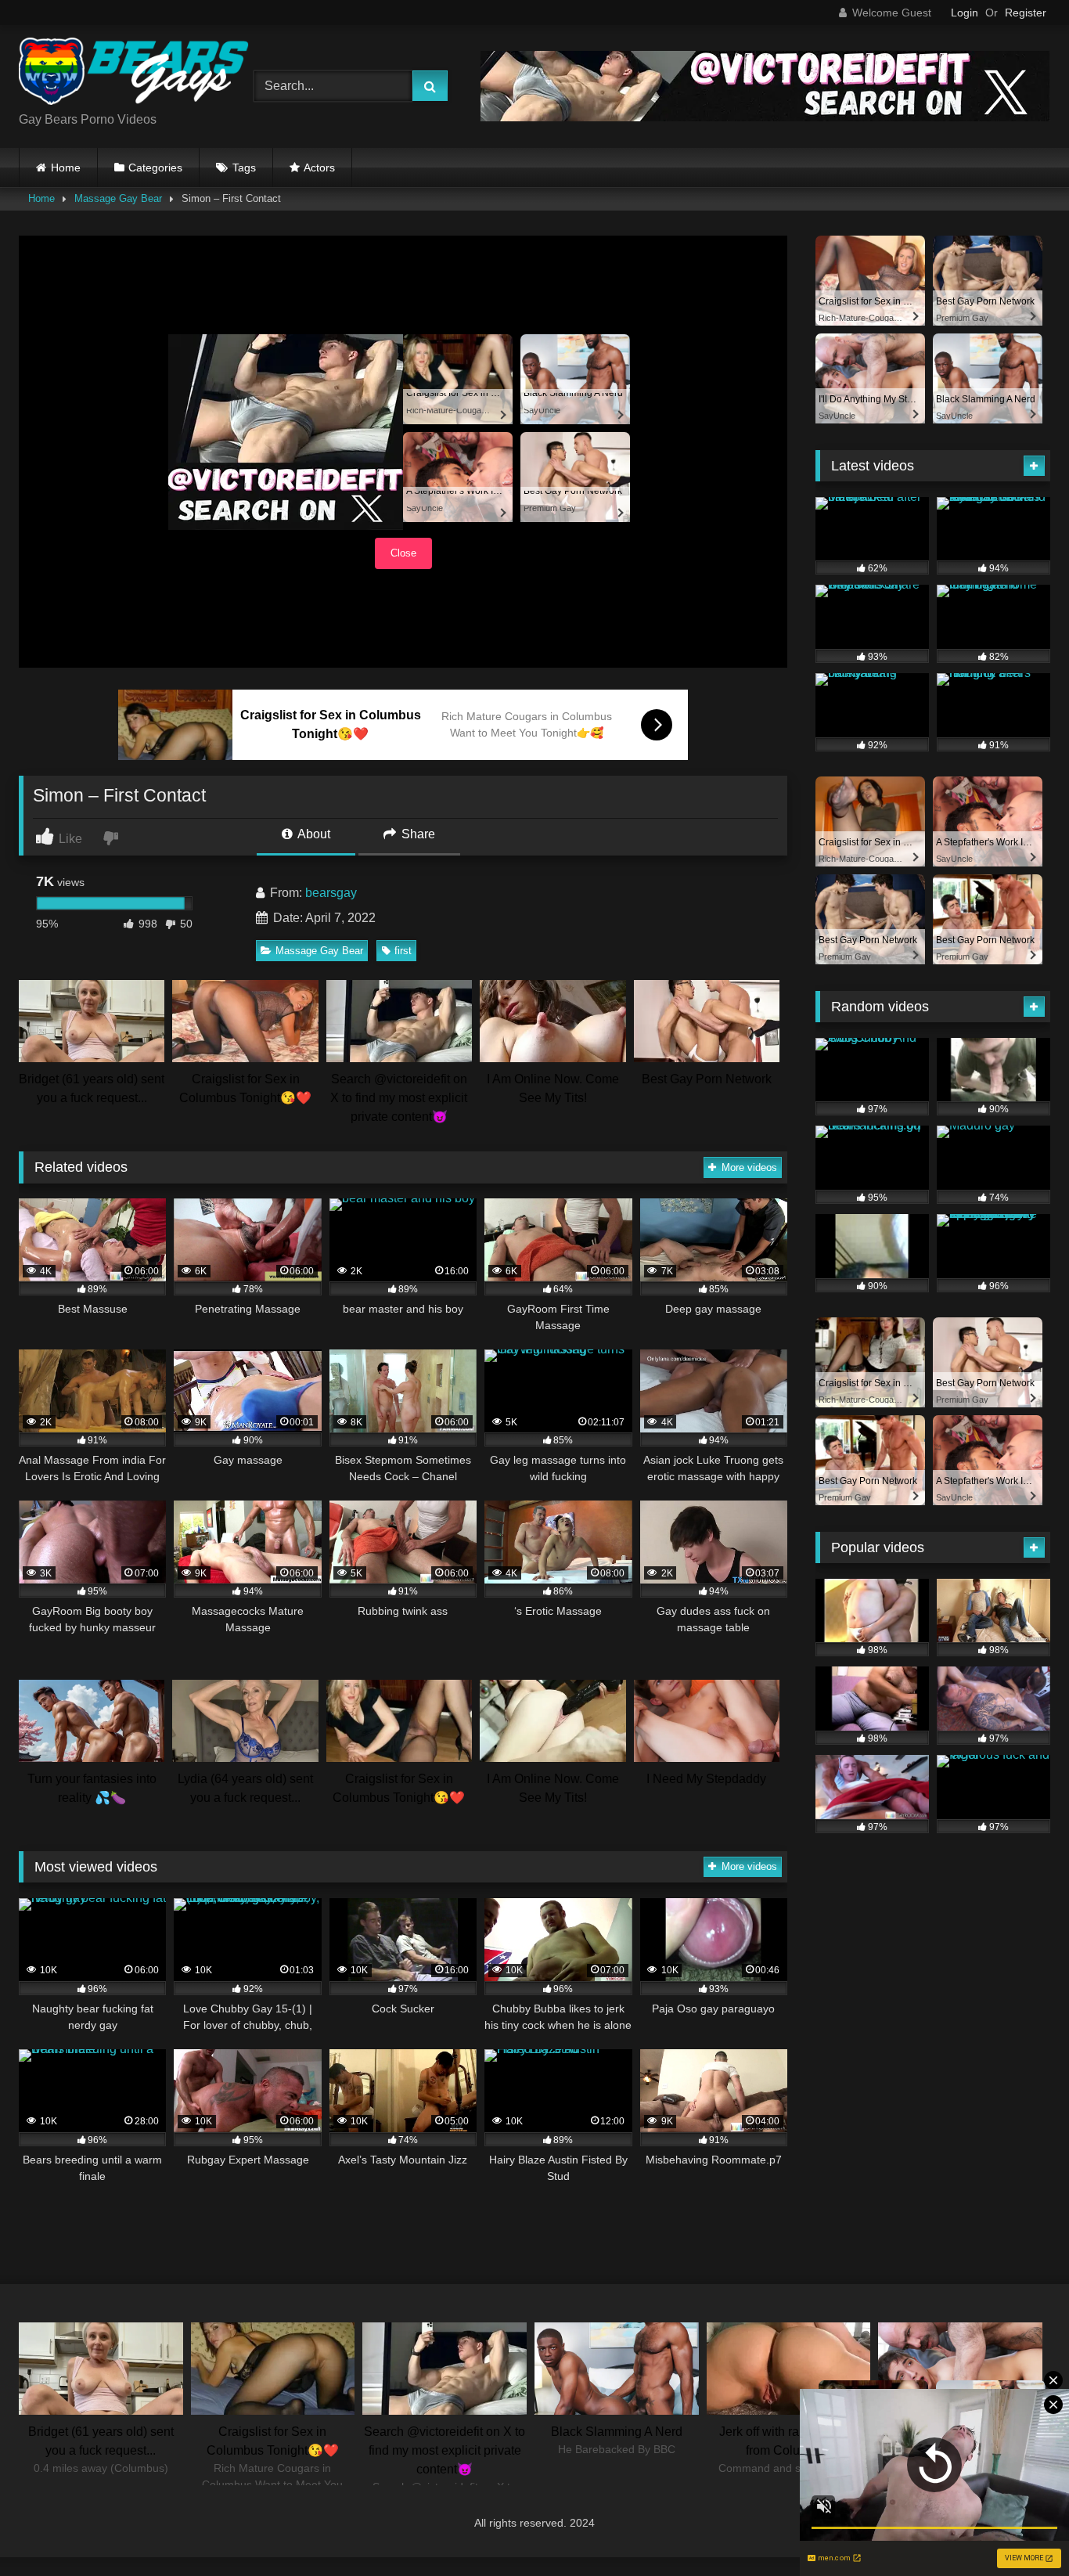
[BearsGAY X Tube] (136, 74)
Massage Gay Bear (118, 198)
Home (66, 168)
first (403, 951)
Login (965, 13)
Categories (155, 168)
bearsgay (331, 893)
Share (417, 834)
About (313, 834)
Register (1026, 13)
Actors (319, 168)
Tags (244, 168)
